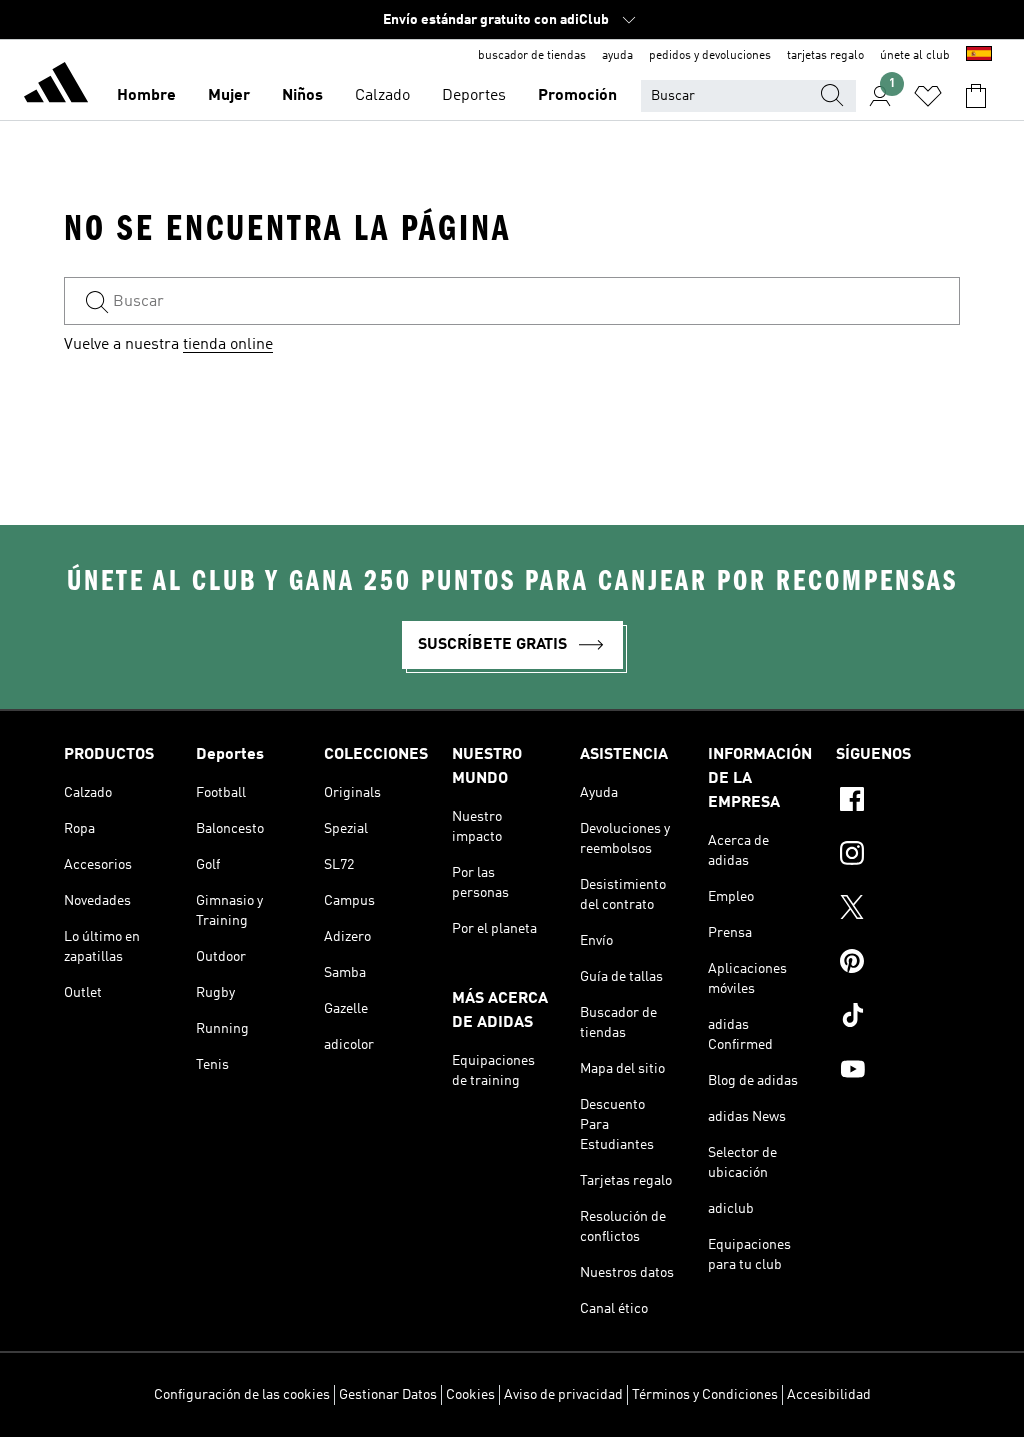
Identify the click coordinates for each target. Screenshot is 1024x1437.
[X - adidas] (898, 910)
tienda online (228, 345)
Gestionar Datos (388, 1395)
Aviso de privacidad (563, 1395)
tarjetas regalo (825, 56)
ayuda (617, 56)
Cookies (470, 1395)
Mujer (229, 96)
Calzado (382, 96)
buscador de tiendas (532, 56)
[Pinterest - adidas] (898, 964)
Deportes (474, 96)
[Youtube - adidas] (898, 1072)
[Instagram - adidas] (898, 856)
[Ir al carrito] (976, 96)
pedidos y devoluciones (710, 56)
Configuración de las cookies (242, 1395)
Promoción (577, 96)
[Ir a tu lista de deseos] (928, 96)
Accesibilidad (829, 1395)
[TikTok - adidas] (898, 1018)
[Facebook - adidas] (898, 802)
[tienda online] (56, 86)
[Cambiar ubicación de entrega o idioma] (979, 56)
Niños (302, 96)
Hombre (146, 96)
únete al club (915, 56)
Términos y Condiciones (705, 1395)
